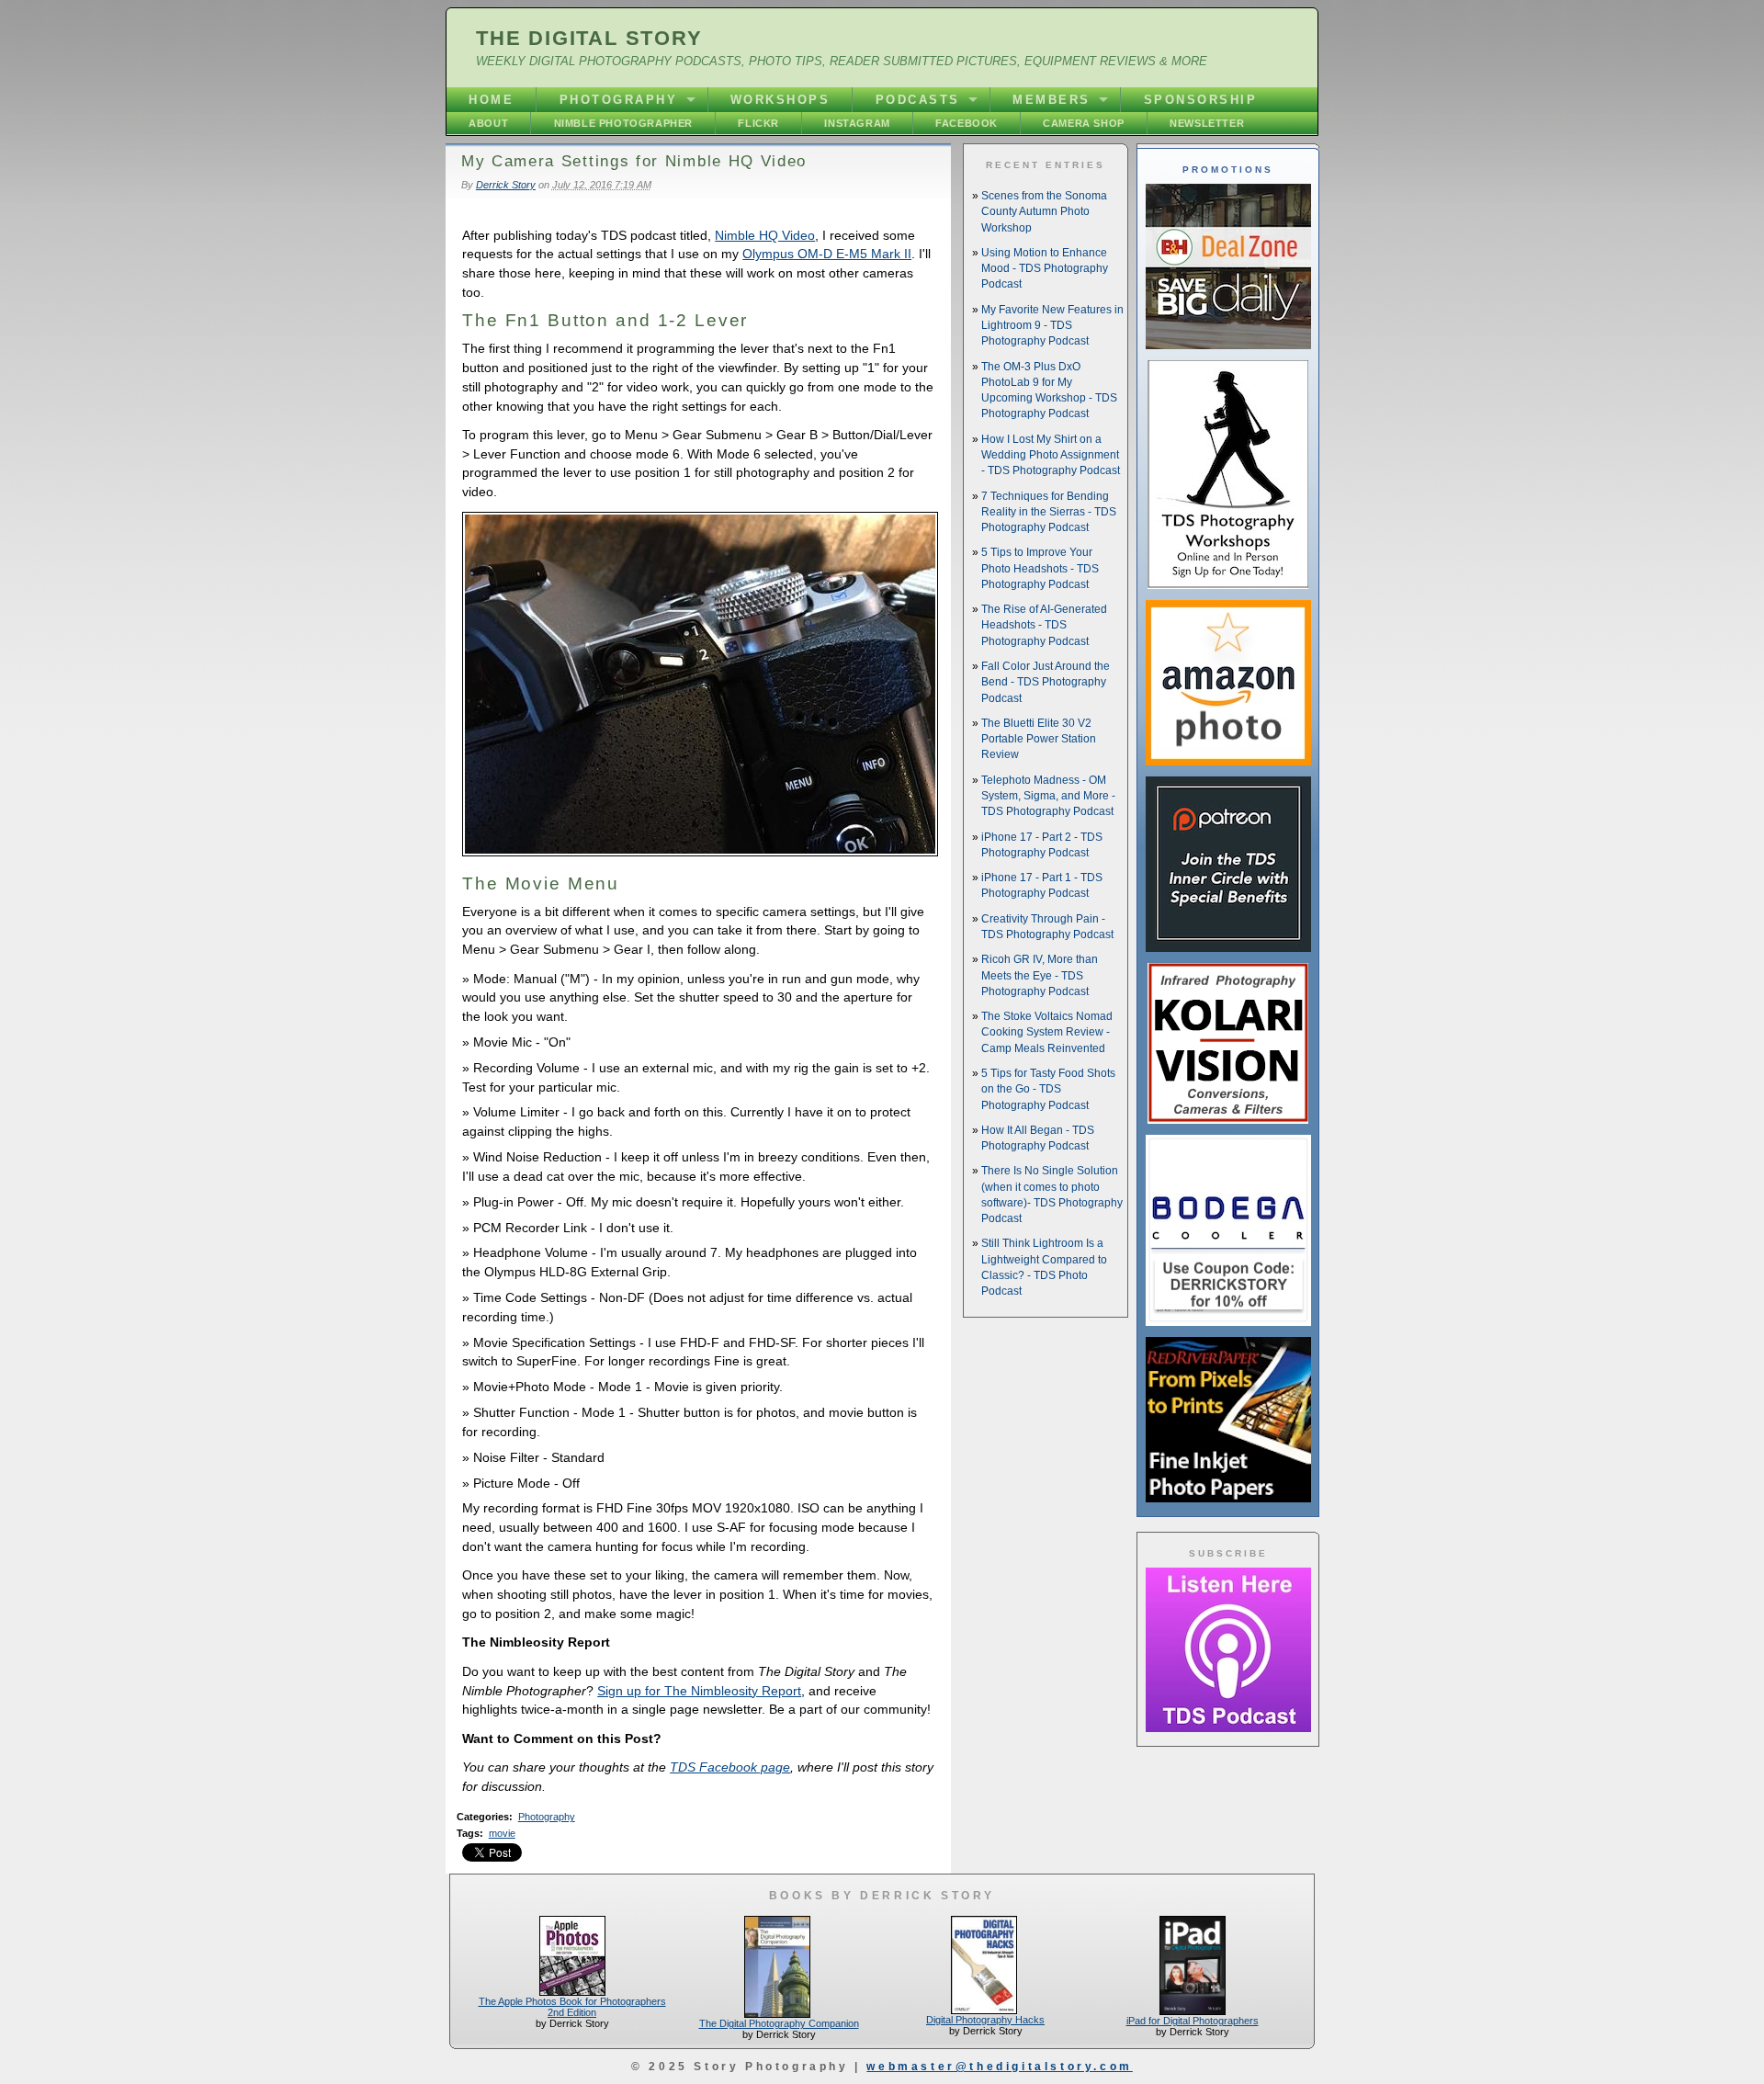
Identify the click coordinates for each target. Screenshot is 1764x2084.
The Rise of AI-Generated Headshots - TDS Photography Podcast (1044, 625)
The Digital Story (589, 38)
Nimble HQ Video (765, 235)
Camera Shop (1084, 123)
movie (502, 1833)
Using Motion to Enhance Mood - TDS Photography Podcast (1045, 269)
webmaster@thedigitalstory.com (999, 2067)
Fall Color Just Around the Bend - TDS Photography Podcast (1046, 682)
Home (491, 100)
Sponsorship (1201, 100)
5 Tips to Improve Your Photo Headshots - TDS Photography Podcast (1040, 568)
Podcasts (918, 100)
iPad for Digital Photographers (1193, 2021)
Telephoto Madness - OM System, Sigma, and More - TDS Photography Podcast (1048, 796)
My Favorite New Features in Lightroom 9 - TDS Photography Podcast (1052, 326)
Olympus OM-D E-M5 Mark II (827, 254)
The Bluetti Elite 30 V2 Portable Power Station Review (1039, 739)
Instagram (857, 123)
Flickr (758, 123)
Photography (619, 100)
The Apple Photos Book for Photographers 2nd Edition (572, 2007)
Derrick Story (506, 185)
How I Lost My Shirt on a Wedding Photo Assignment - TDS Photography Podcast (1051, 455)
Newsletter (1207, 123)
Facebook (967, 123)
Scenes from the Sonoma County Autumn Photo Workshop (1044, 212)
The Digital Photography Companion (779, 2023)
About (488, 123)
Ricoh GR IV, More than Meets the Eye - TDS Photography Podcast (1040, 975)
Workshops (780, 100)
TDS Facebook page (730, 1767)
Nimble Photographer (623, 123)
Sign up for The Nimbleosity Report (699, 1691)
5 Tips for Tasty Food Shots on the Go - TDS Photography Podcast (1048, 1089)
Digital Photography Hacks (985, 2020)
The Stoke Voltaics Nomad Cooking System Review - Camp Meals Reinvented (1047, 1032)
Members (1052, 100)
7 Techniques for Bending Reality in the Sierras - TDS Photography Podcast (1049, 512)
